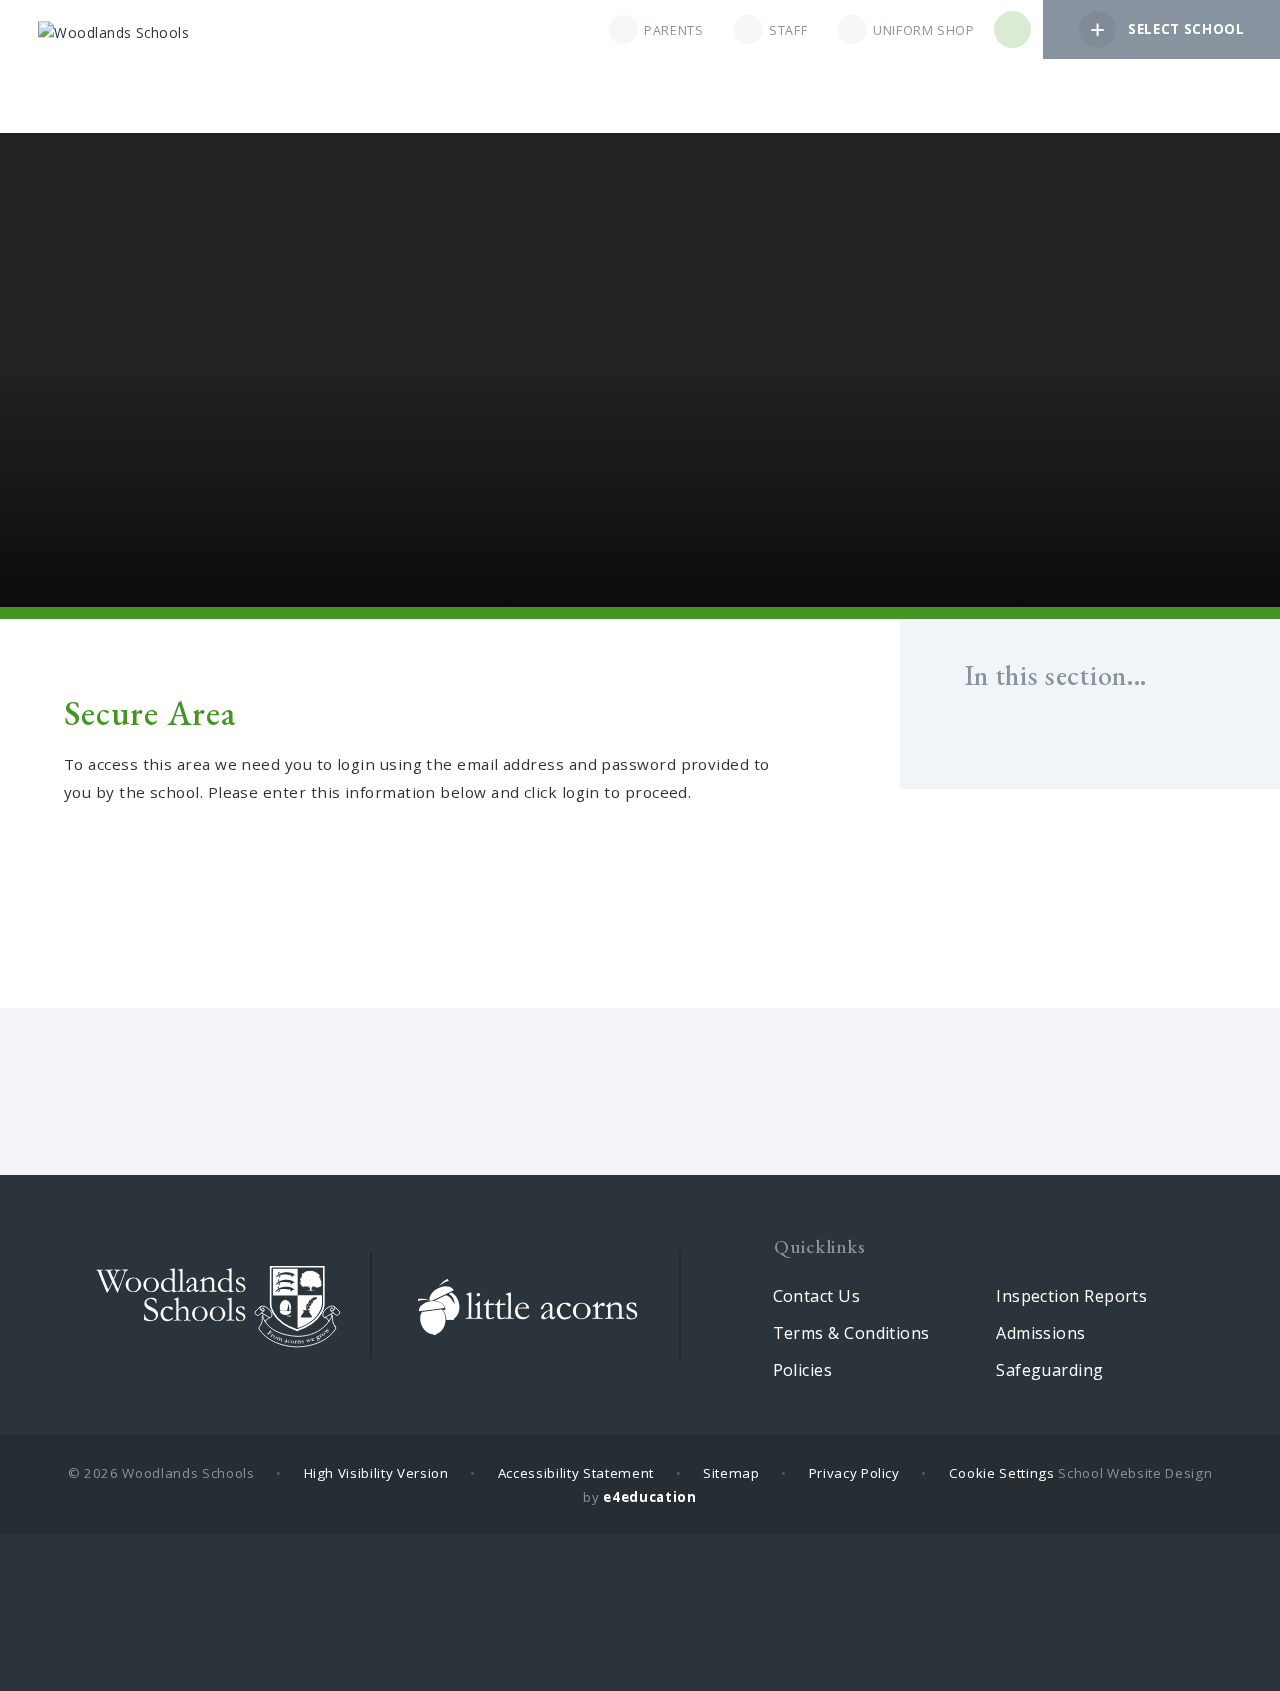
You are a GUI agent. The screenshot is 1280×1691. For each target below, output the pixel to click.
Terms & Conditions (851, 1333)
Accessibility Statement (576, 1473)
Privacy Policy (854, 1473)
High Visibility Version (376, 1473)
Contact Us (817, 1296)
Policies (803, 1370)
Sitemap (731, 1473)
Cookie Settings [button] (1002, 1473)
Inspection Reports (1071, 1296)
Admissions (1041, 1333)
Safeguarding (1049, 1370)
